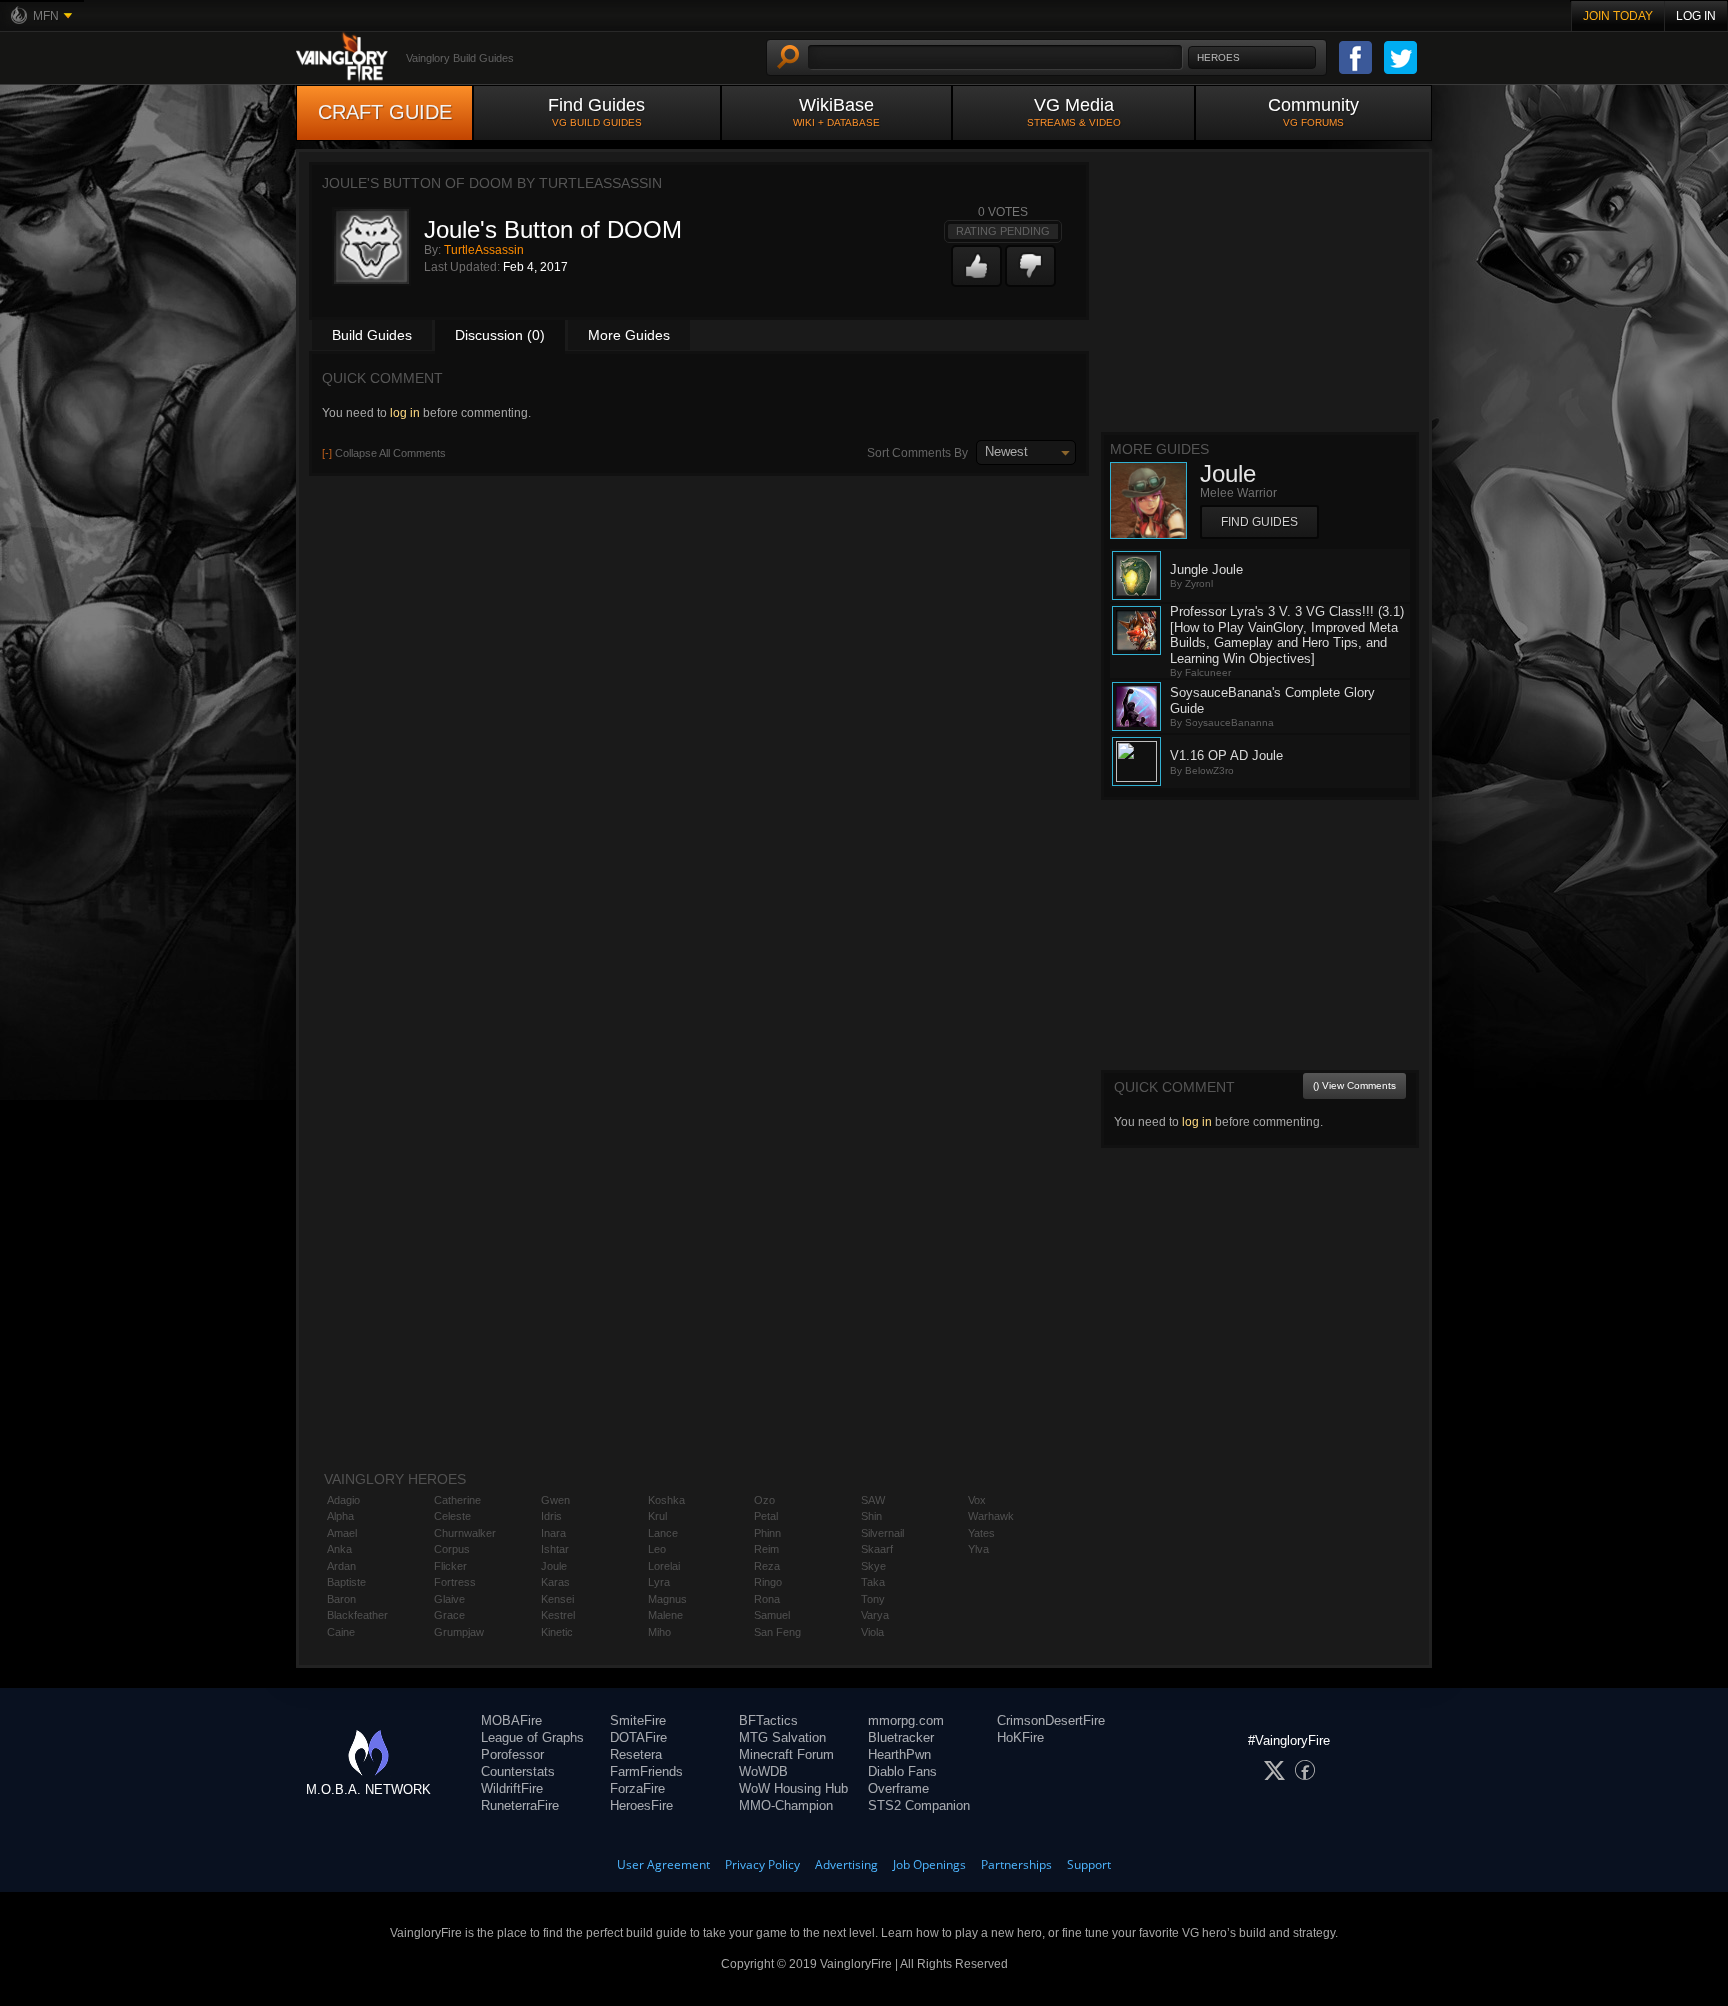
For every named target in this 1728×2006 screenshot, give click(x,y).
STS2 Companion (919, 1805)
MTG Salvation (782, 1737)
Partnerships (1016, 1864)
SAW (873, 1500)
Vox (977, 1500)
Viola (872, 1632)
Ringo (768, 1582)
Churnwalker (465, 1533)
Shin (871, 1516)
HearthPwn (899, 1754)
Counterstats (518, 1771)
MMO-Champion (786, 1805)
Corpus (452, 1549)
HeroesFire (641, 1805)
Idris (551, 1516)
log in (405, 413)
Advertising (846, 1864)
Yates (981, 1533)
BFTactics (768, 1720)
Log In (1696, 16)
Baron (341, 1599)
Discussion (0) (500, 335)
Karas (555, 1582)
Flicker (450, 1566)
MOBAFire (511, 1720)
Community (1313, 111)
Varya (875, 1615)
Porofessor (512, 1754)
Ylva (978, 1549)
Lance (663, 1533)
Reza (767, 1566)
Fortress (455, 1582)
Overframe (898, 1788)
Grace (449, 1615)
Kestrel (558, 1615)
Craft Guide (385, 112)
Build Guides (372, 335)
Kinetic (557, 1632)
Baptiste (346, 1582)
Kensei (557, 1599)
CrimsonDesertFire (1051, 1720)
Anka (339, 1549)
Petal (766, 1516)
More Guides (629, 335)
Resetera (636, 1754)
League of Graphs (532, 1737)
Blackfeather (357, 1615)
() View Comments (1354, 1085)
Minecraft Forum (786, 1754)
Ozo (764, 1500)
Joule (554, 1566)
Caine (341, 1632)
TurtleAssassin (484, 250)
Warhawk (991, 1516)
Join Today (1618, 16)
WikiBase (836, 111)
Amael (342, 1533)
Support (1089, 1864)
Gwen (555, 1500)
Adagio (343, 1500)
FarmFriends (646, 1771)
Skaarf (877, 1549)
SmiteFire (638, 1720)
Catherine (457, 1500)
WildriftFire (512, 1788)
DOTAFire (638, 1737)
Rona (767, 1599)
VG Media (1074, 111)
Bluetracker (901, 1737)
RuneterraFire (520, 1805)
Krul (657, 1516)
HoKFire (1020, 1737)
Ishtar (555, 1549)
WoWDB (763, 1771)
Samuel (772, 1615)
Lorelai (664, 1566)
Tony (873, 1599)
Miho (659, 1632)
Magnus (667, 1599)
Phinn (767, 1533)
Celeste (452, 1516)
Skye (873, 1566)
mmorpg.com (906, 1720)
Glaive (449, 1599)
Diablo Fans (902, 1771)
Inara (553, 1533)
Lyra (659, 1582)
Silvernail (882, 1533)
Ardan (341, 1566)
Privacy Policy (762, 1864)
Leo (657, 1549)
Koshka (666, 1500)
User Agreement (663, 1864)
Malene (665, 1615)
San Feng (777, 1632)
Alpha (340, 1516)
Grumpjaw (459, 1632)
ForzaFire (637, 1788)
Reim (766, 1549)
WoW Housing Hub (793, 1788)
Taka (873, 1582)
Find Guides (596, 111)
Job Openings (929, 1864)
